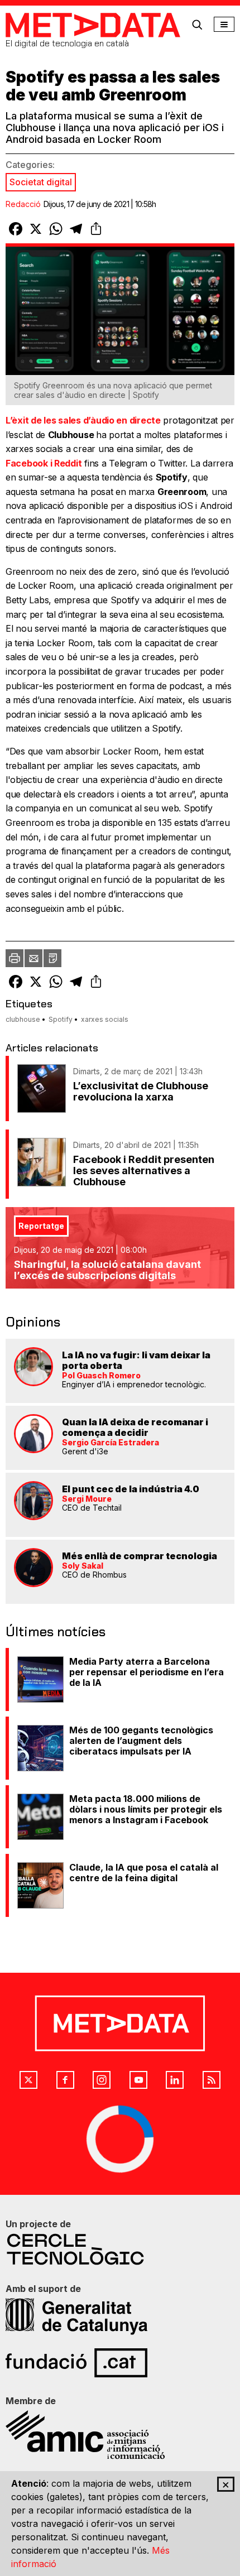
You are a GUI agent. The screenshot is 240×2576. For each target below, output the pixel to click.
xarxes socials (105, 1019)
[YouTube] (138, 2080)
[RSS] (212, 2080)
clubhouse (23, 1019)
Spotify (61, 1019)
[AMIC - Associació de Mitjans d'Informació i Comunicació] (120, 2435)
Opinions (33, 1322)
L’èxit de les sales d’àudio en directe (83, 420)
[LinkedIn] (175, 2080)
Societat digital (41, 182)
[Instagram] (102, 2080)
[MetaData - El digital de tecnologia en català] (93, 25)
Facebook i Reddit (44, 463)
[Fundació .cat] (120, 2363)
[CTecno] (120, 2249)
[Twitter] (28, 2080)
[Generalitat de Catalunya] (120, 2317)
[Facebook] (65, 2080)
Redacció (23, 204)
